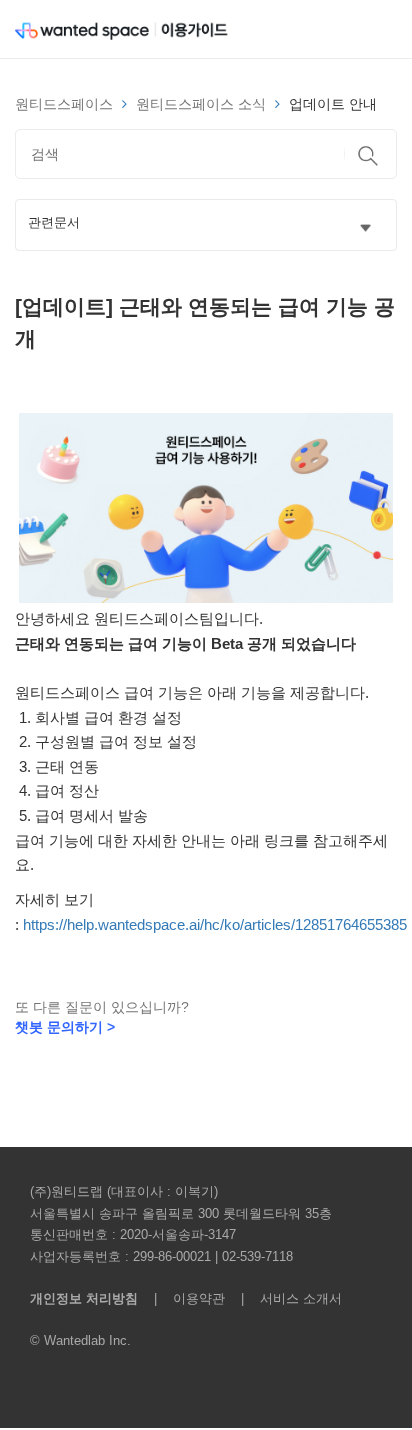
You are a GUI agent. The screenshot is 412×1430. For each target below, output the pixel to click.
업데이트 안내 (333, 104)
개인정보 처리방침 (84, 1298)
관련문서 (54, 223)
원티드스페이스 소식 (201, 104)
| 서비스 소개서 (285, 1298)
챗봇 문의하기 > (65, 1027)
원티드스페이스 (64, 104)
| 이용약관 (185, 1298)
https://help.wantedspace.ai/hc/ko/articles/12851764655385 (215, 924)
